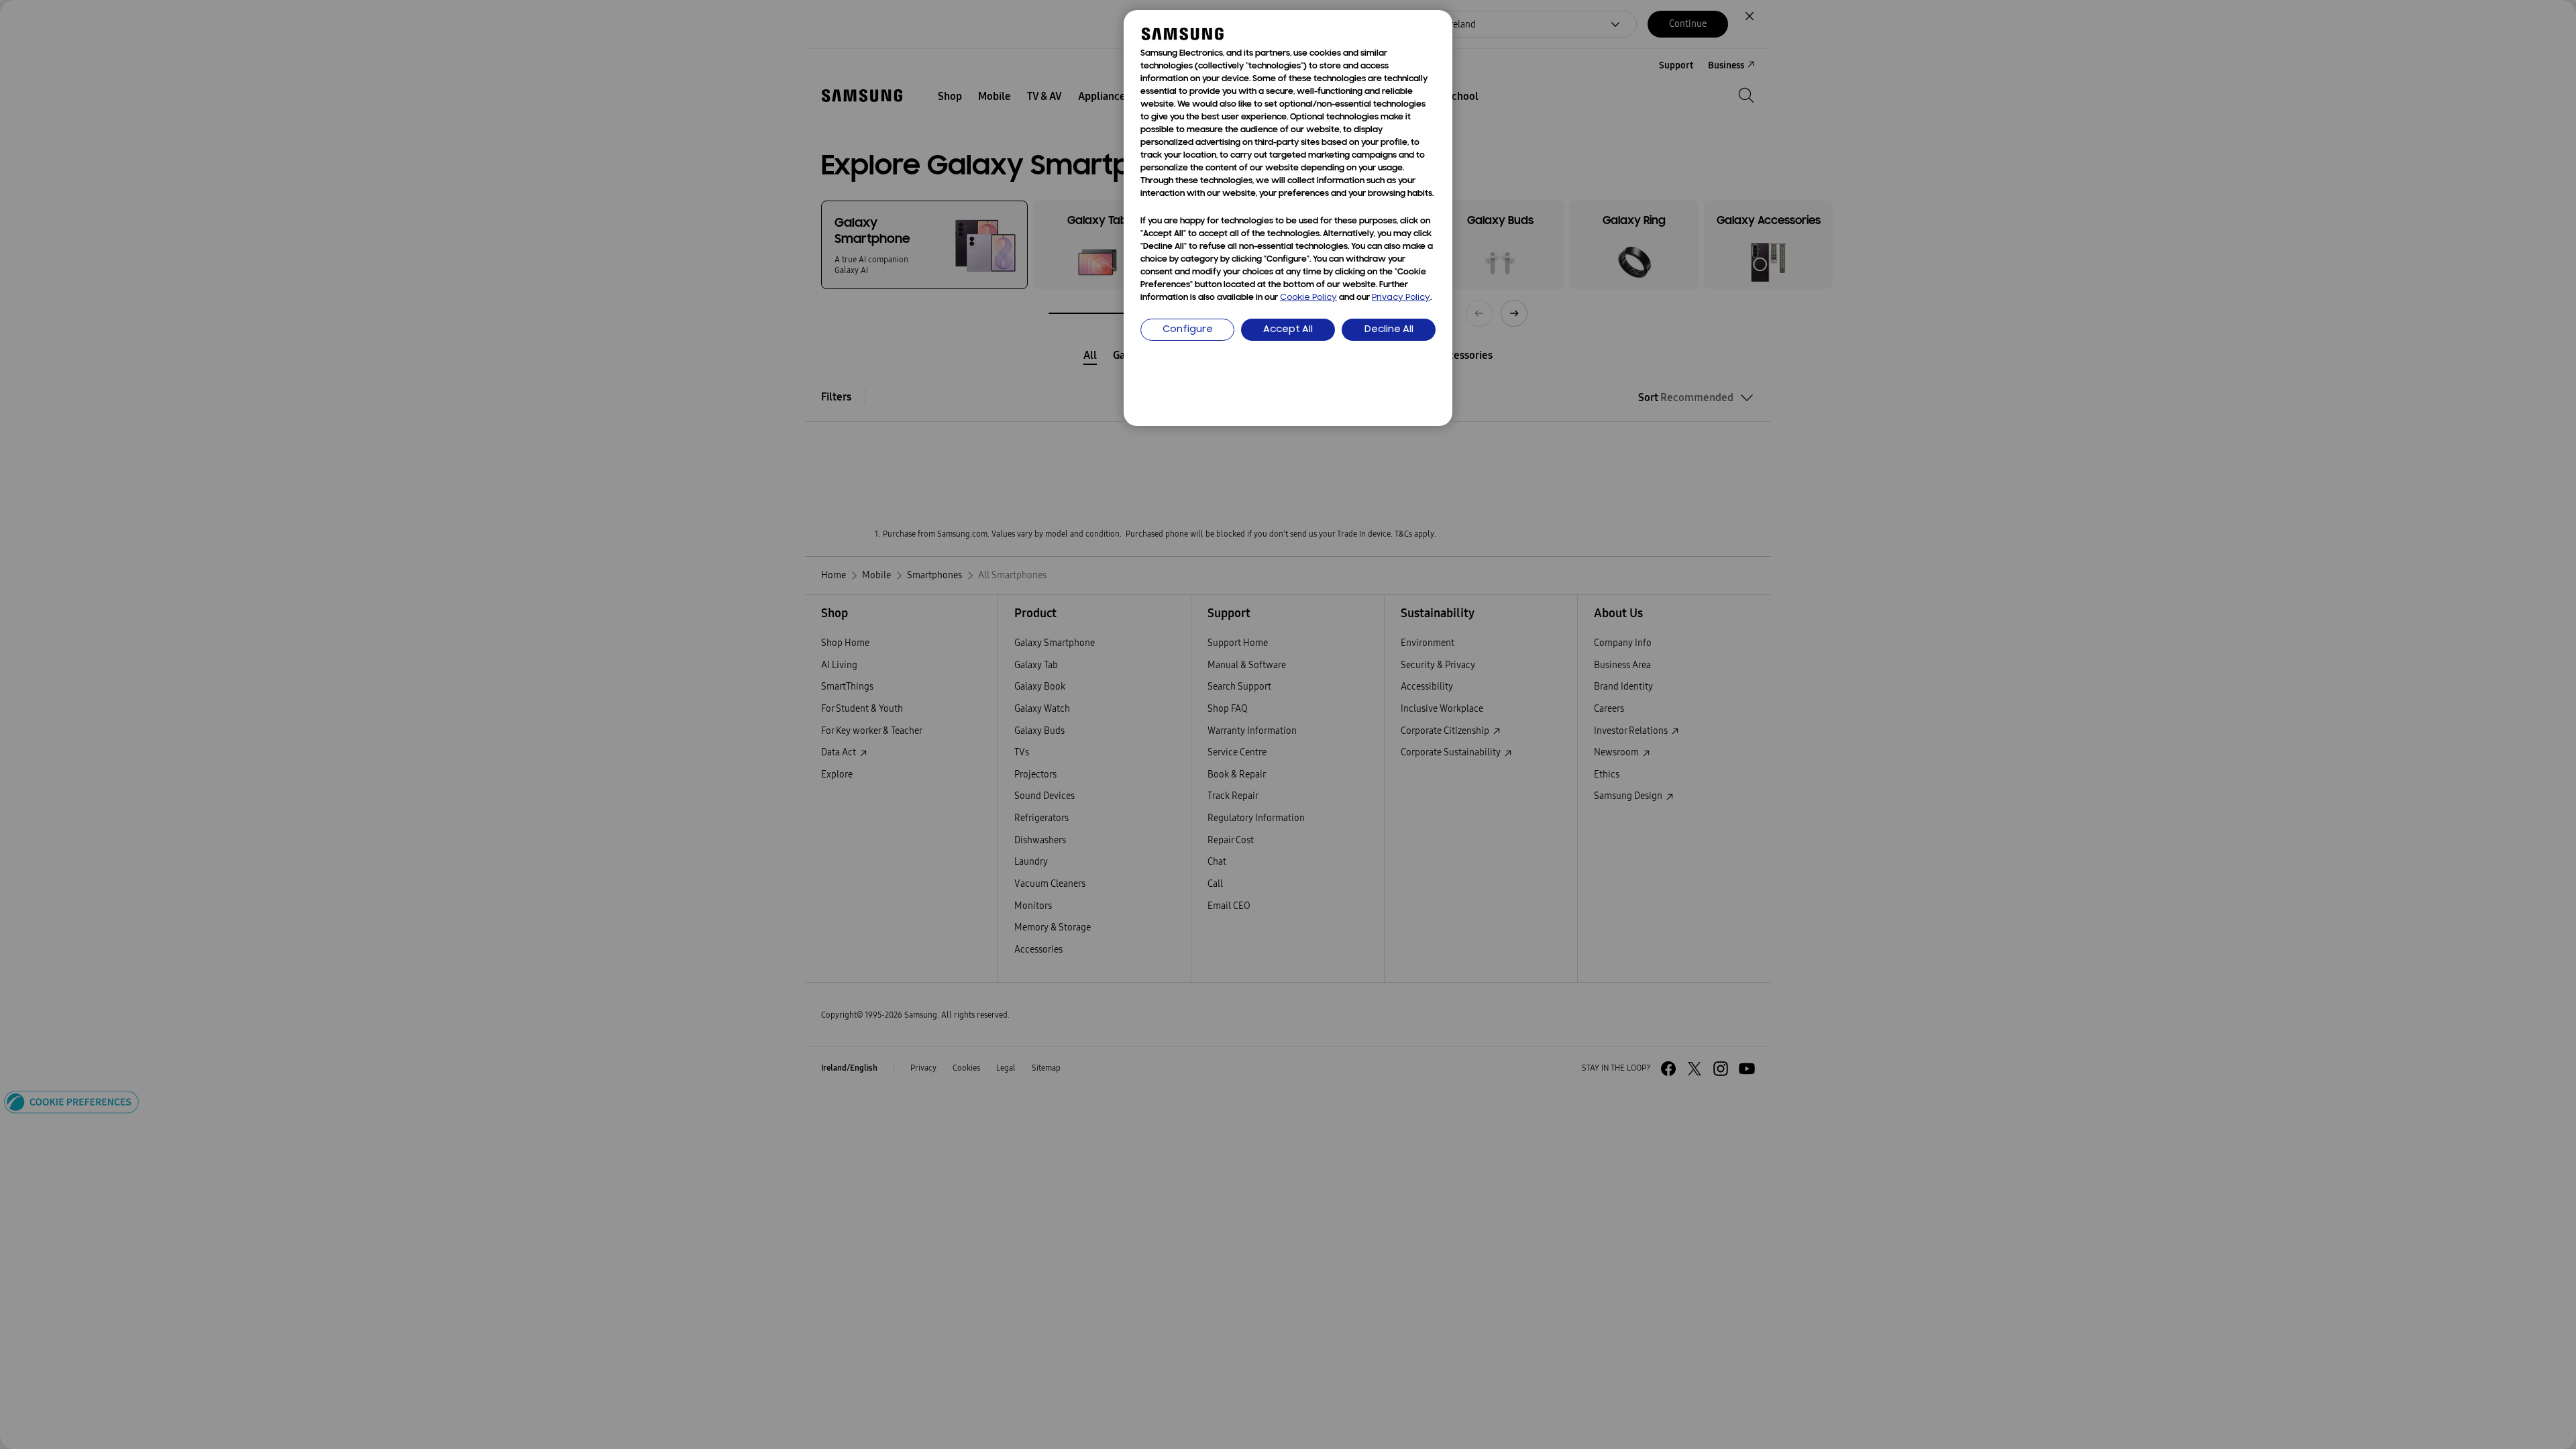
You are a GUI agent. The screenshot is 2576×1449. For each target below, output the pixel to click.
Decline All (1389, 330)
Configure (1188, 330)
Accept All (1288, 330)
